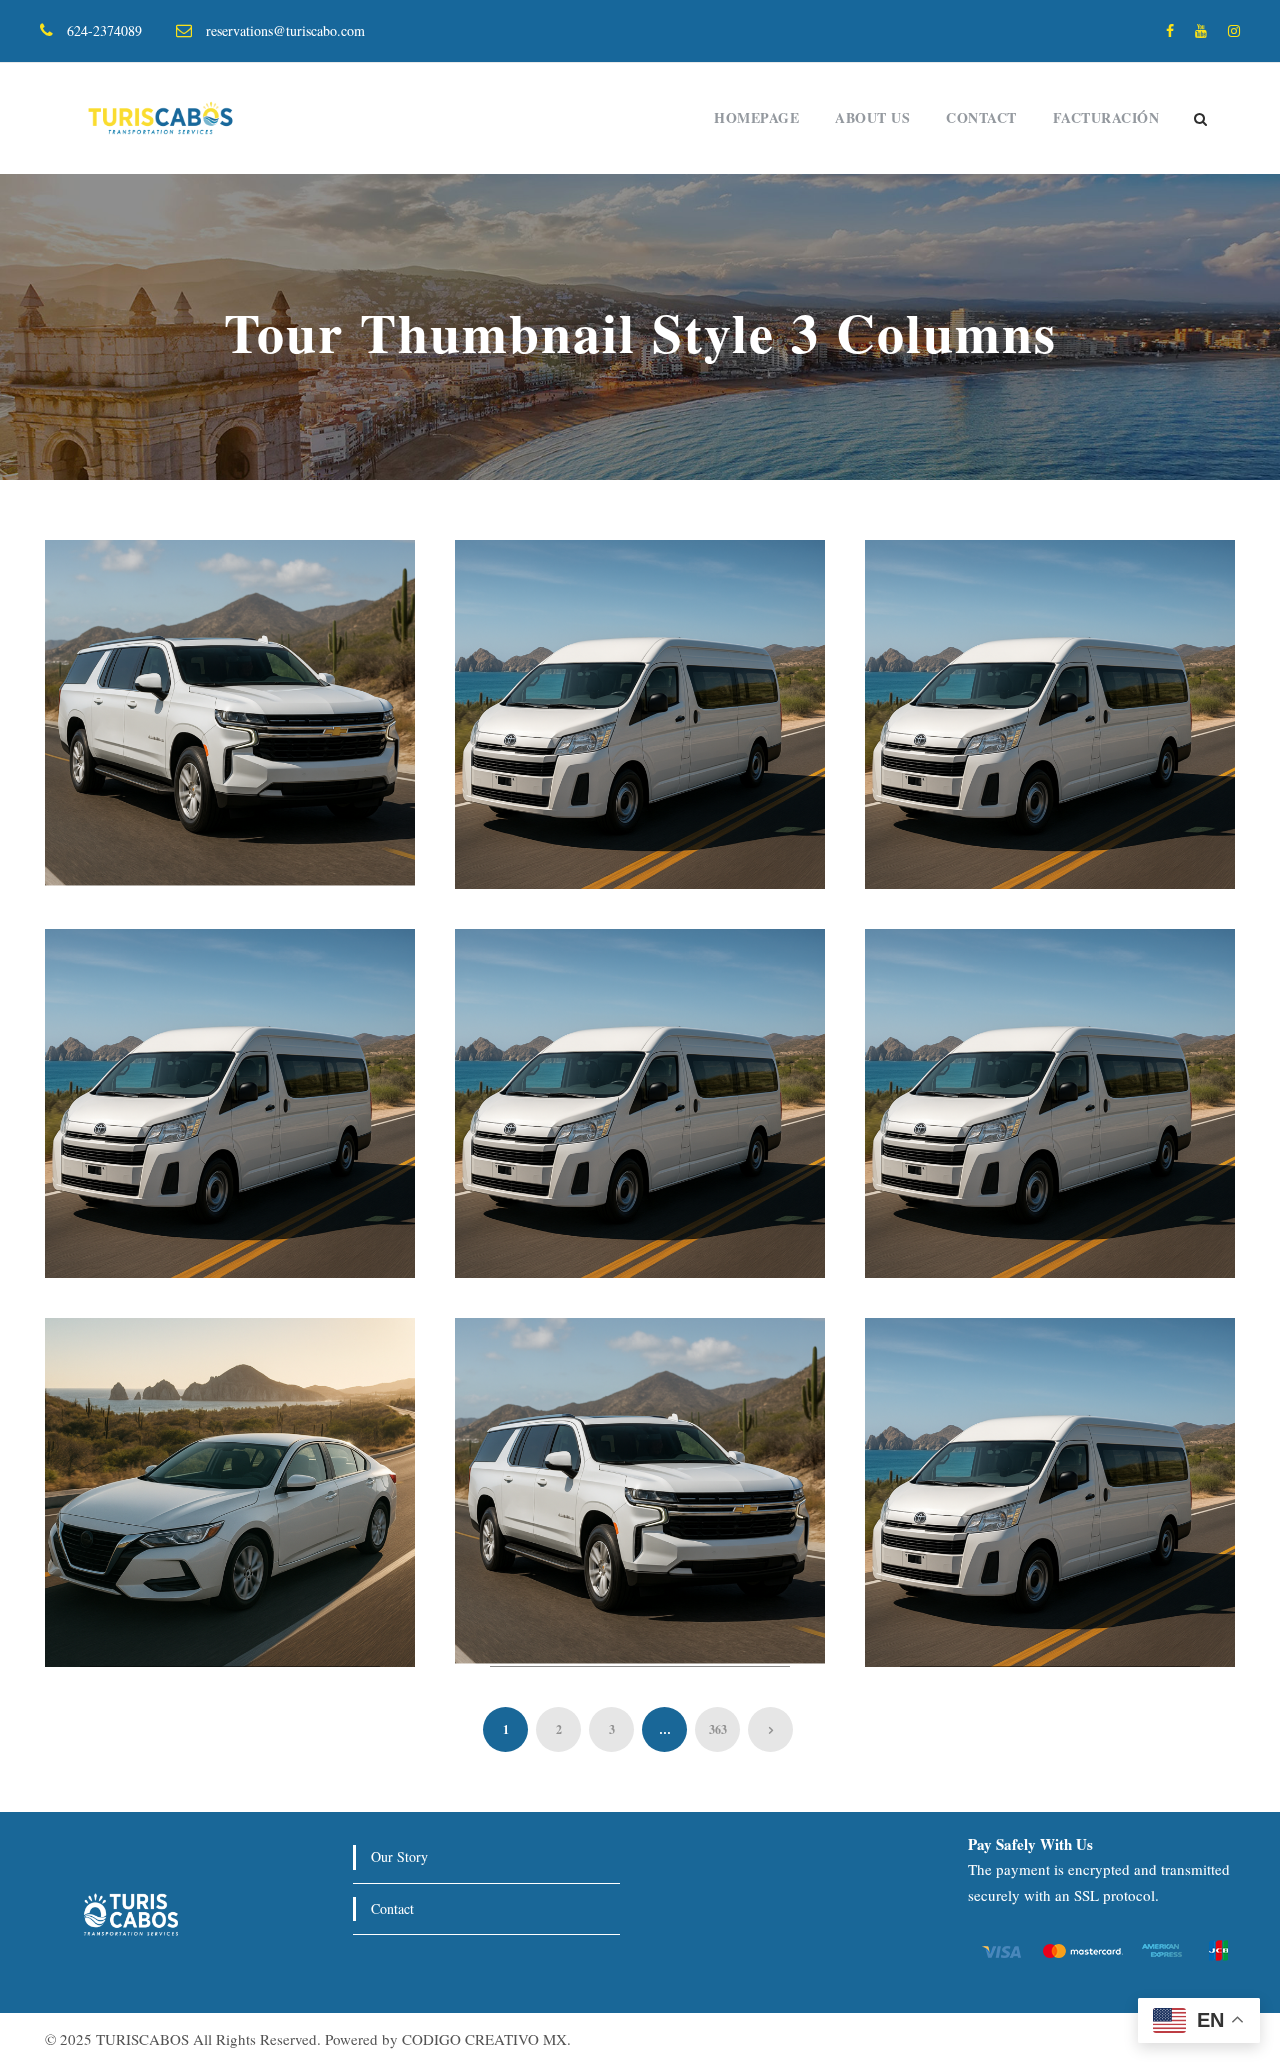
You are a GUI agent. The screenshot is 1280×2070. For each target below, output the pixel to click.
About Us (872, 117)
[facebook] (1170, 30)
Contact (981, 117)
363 (718, 1729)
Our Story (399, 1856)
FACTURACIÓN (1106, 117)
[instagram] (1234, 30)
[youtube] (1201, 30)
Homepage (756, 117)
